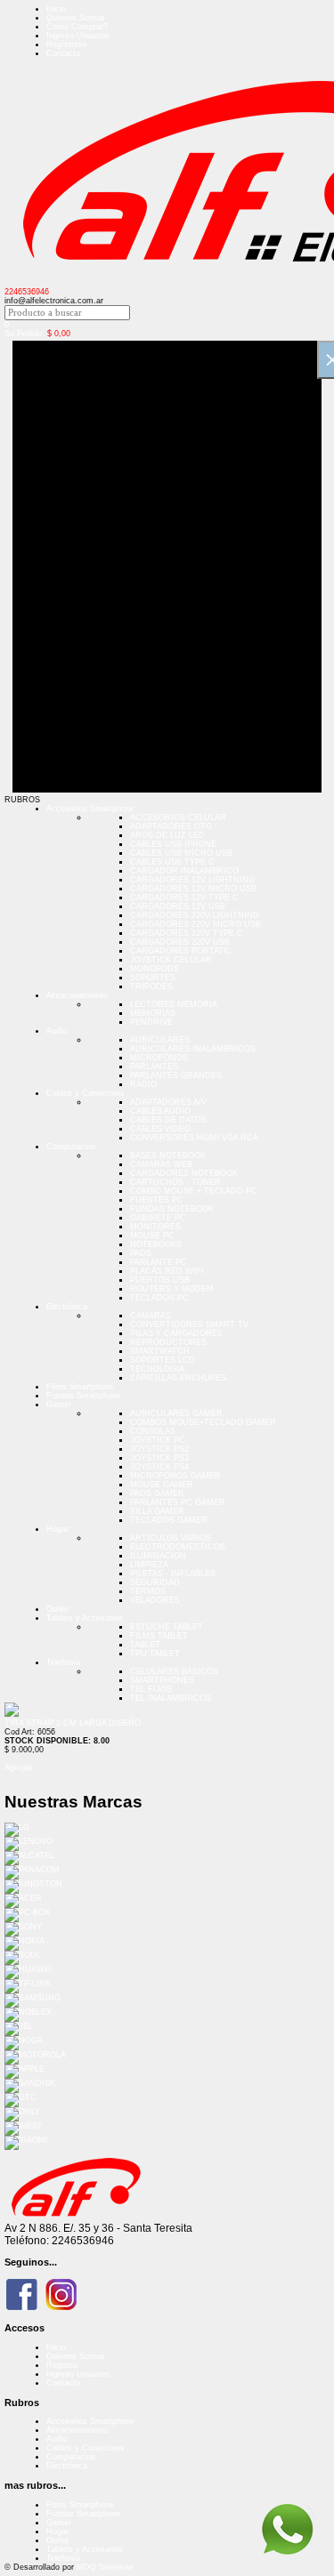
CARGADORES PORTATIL (180, 951)
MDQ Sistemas (105, 2567)
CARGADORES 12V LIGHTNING (192, 880)
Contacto (63, 53)
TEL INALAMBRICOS (171, 1698)
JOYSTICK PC (158, 1440)
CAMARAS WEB (161, 1164)
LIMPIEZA (149, 1565)
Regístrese (67, 44)
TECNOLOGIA (157, 1369)
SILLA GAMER (157, 1511)
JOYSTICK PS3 (159, 1458)
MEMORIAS (153, 1013)
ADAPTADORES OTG (171, 826)
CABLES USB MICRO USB (181, 853)
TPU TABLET (155, 1654)
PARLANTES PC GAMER (178, 1502)
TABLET (145, 1645)
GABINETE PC (158, 1218)
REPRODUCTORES (168, 1342)
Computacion (71, 1147)
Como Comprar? (77, 27)
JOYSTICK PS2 (159, 1449)
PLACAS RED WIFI (167, 1271)
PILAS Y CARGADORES (176, 1333)
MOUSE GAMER (162, 1485)
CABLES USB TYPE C (172, 862)
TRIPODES (151, 986)
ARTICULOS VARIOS (171, 1538)
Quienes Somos (76, 18)
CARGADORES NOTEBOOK (184, 1173)
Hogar (57, 1529)
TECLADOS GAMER (169, 1520)
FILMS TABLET (159, 1636)
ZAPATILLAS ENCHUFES (178, 1378)
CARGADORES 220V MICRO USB (196, 924)
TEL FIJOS (151, 1689)
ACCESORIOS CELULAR (178, 817)
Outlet (57, 1609)
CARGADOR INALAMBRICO (184, 871)
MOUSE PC (152, 1236)
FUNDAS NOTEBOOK (172, 1209)
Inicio (56, 9)
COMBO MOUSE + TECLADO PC (194, 1191)
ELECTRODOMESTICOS (178, 1547)
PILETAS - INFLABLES (173, 1574)
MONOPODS (155, 969)
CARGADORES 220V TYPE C (187, 933)
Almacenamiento (77, 995)
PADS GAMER (157, 1493)
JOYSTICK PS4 (159, 1467)
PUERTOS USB (160, 1280)
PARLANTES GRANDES (176, 1075)
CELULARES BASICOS (174, 1671)
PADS (141, 1253)
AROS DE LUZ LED (167, 835)
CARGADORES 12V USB (178, 906)
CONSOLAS (153, 1431)
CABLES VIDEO (160, 1129)
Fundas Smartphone (84, 1396)
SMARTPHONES (162, 1680)
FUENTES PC (157, 1200)
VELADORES (155, 1600)
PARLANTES (154, 1067)
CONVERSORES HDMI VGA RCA (194, 1138)
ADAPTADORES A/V (168, 1102)
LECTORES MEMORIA (174, 1004)
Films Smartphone (80, 1387)
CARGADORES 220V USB (180, 942)
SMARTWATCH (160, 1351)
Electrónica (67, 1307)
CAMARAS (151, 1316)
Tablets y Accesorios (85, 1618)
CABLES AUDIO (160, 1111)
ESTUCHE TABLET (167, 1627)
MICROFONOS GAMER (175, 1476)
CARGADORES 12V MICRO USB (193, 889)
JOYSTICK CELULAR (171, 960)
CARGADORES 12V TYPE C (184, 898)
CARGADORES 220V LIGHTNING (195, 915)
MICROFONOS (159, 1058)
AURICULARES (160, 1040)
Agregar (19, 1767)
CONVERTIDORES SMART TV (189, 1324)
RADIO (143, 1084)
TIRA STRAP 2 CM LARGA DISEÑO (73, 1723)
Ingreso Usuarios (78, 36)
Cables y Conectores (86, 1093)
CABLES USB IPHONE (173, 844)
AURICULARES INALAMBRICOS (193, 1049)
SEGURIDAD (155, 1582)
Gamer (59, 1405)
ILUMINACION (158, 1556)
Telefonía (63, 1662)
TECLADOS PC (159, 1298)
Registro (62, 2365)
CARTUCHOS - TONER (175, 1182)
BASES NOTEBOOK (168, 1155)
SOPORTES (153, 978)
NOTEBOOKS (156, 1244)
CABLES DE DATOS (168, 1120)
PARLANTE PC (159, 1262)
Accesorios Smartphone (90, 809)
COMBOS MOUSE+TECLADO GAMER (203, 1422)
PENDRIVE (151, 1022)
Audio (57, 1031)
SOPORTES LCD (163, 1360)
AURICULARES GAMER (176, 1413)
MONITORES (155, 1227)
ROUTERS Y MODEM (172, 1289)
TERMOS (148, 1591)
